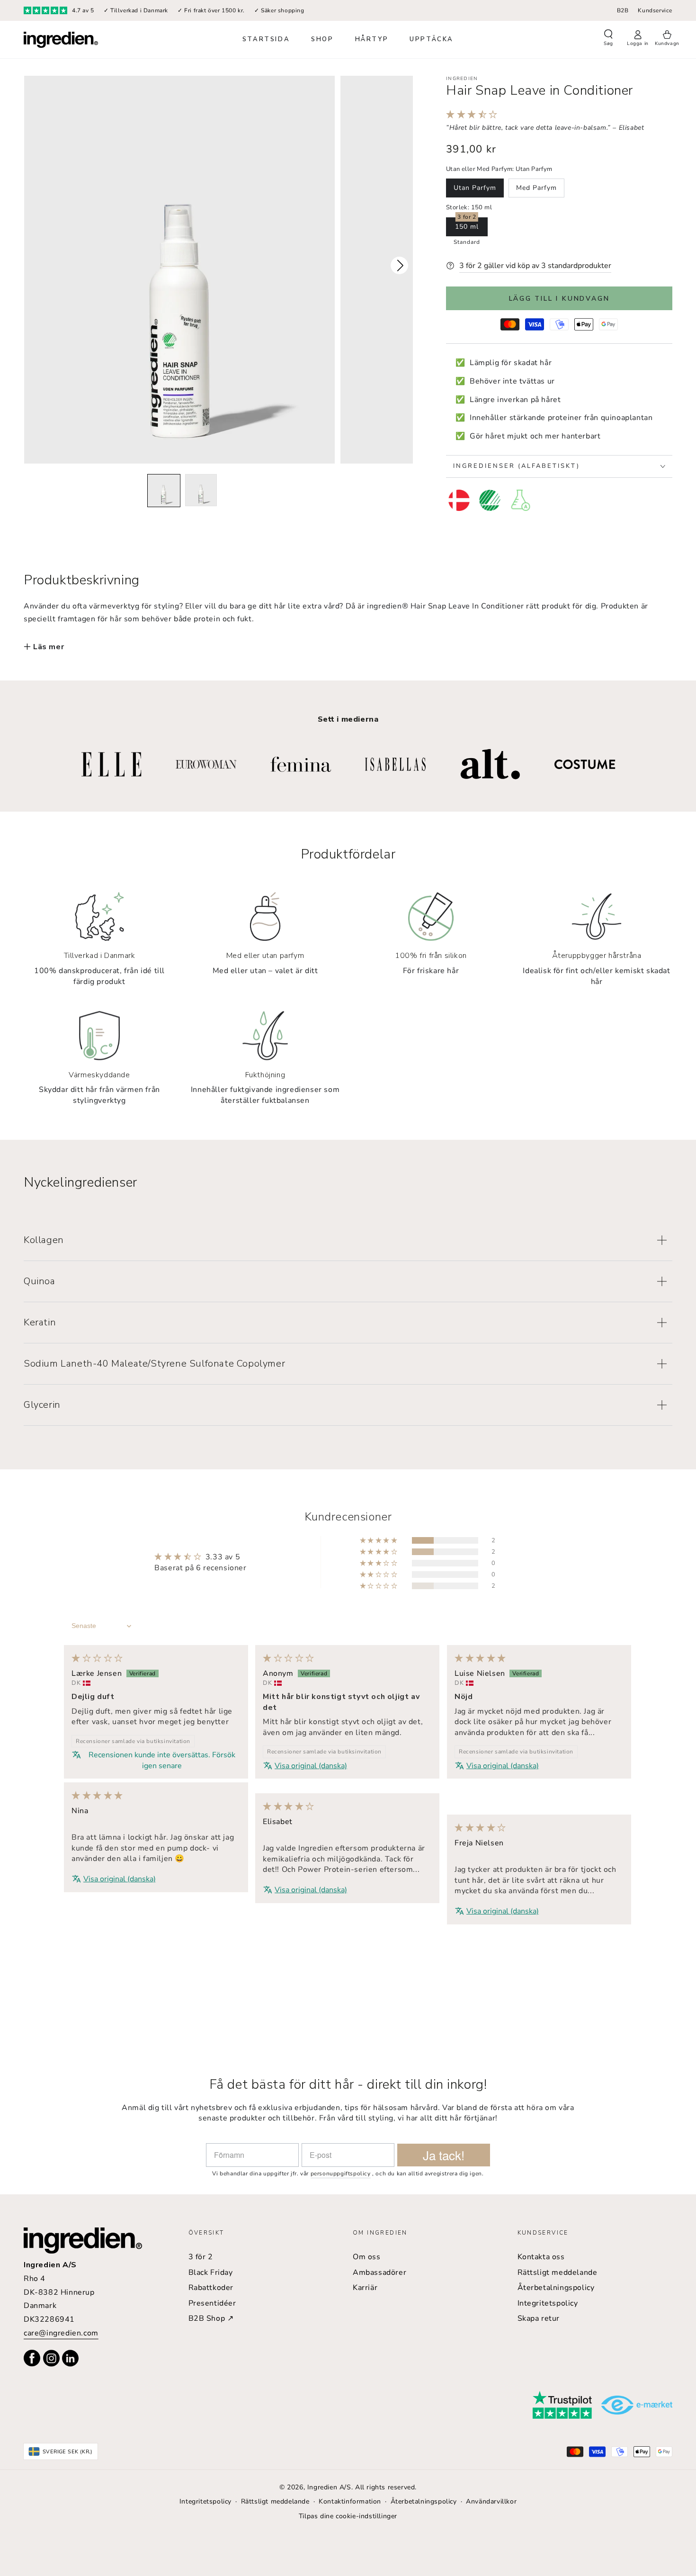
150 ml (467, 227)
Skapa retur (539, 2318)
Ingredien (462, 79)
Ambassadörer (379, 2272)
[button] (608, 39)
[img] (97, 1659)
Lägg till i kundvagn (559, 299)
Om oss (367, 2257)
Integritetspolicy (548, 2303)
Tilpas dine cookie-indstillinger (348, 2516)
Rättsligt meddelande (558, 2272)
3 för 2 (201, 2257)
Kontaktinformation (350, 2501)
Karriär (365, 2288)
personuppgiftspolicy (341, 2173)
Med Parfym (536, 188)
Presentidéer (212, 2303)
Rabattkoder (211, 2288)
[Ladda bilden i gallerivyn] (164, 491)
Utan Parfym (475, 188)
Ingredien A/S (329, 2487)
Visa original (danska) (311, 1766)
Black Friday (211, 2272)
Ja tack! (444, 2155)
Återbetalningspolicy (556, 2288)
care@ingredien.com (61, 2333)
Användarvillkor (491, 2501)
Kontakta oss (541, 2257)
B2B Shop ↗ (211, 2318)
